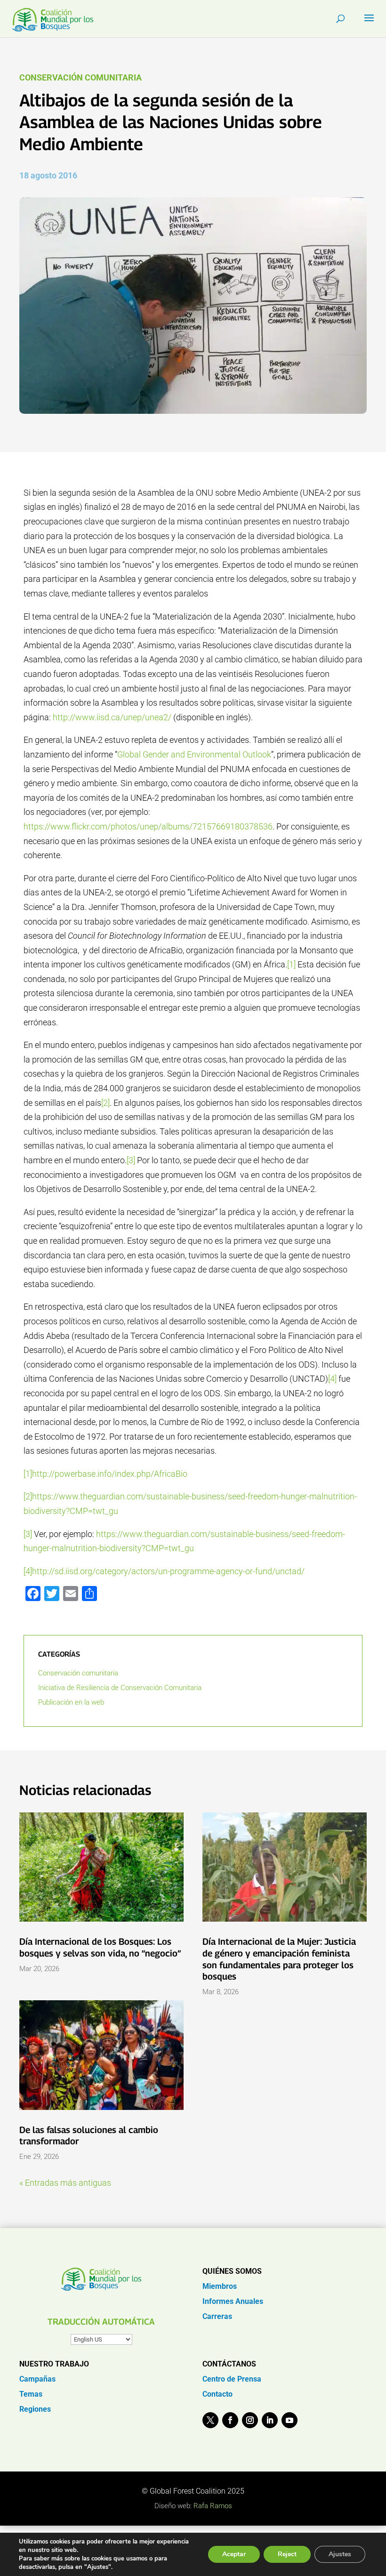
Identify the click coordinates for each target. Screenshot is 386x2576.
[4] (332, 1379)
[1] (291, 964)
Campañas (37, 2379)
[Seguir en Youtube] (289, 2420)
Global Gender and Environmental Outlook (194, 754)
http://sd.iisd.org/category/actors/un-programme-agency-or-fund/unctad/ (168, 1571)
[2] (105, 1103)
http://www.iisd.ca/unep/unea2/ (112, 717)
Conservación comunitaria (80, 77)
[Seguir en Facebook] (230, 2420)
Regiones (35, 2409)
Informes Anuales (233, 2301)
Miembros (220, 2286)
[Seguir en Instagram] (250, 2420)
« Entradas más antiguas (65, 2183)
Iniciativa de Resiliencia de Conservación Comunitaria (120, 1688)
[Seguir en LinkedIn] (270, 2420)
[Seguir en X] (210, 2420)
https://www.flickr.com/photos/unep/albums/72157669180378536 (148, 826)
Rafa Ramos (213, 2506)
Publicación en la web (71, 1702)
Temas (31, 2394)
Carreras (217, 2316)
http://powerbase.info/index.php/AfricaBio (110, 1474)
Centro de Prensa (232, 2379)
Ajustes (340, 2554)
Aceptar (234, 2554)
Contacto (217, 2394)
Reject (287, 2554)
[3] (131, 1160)
